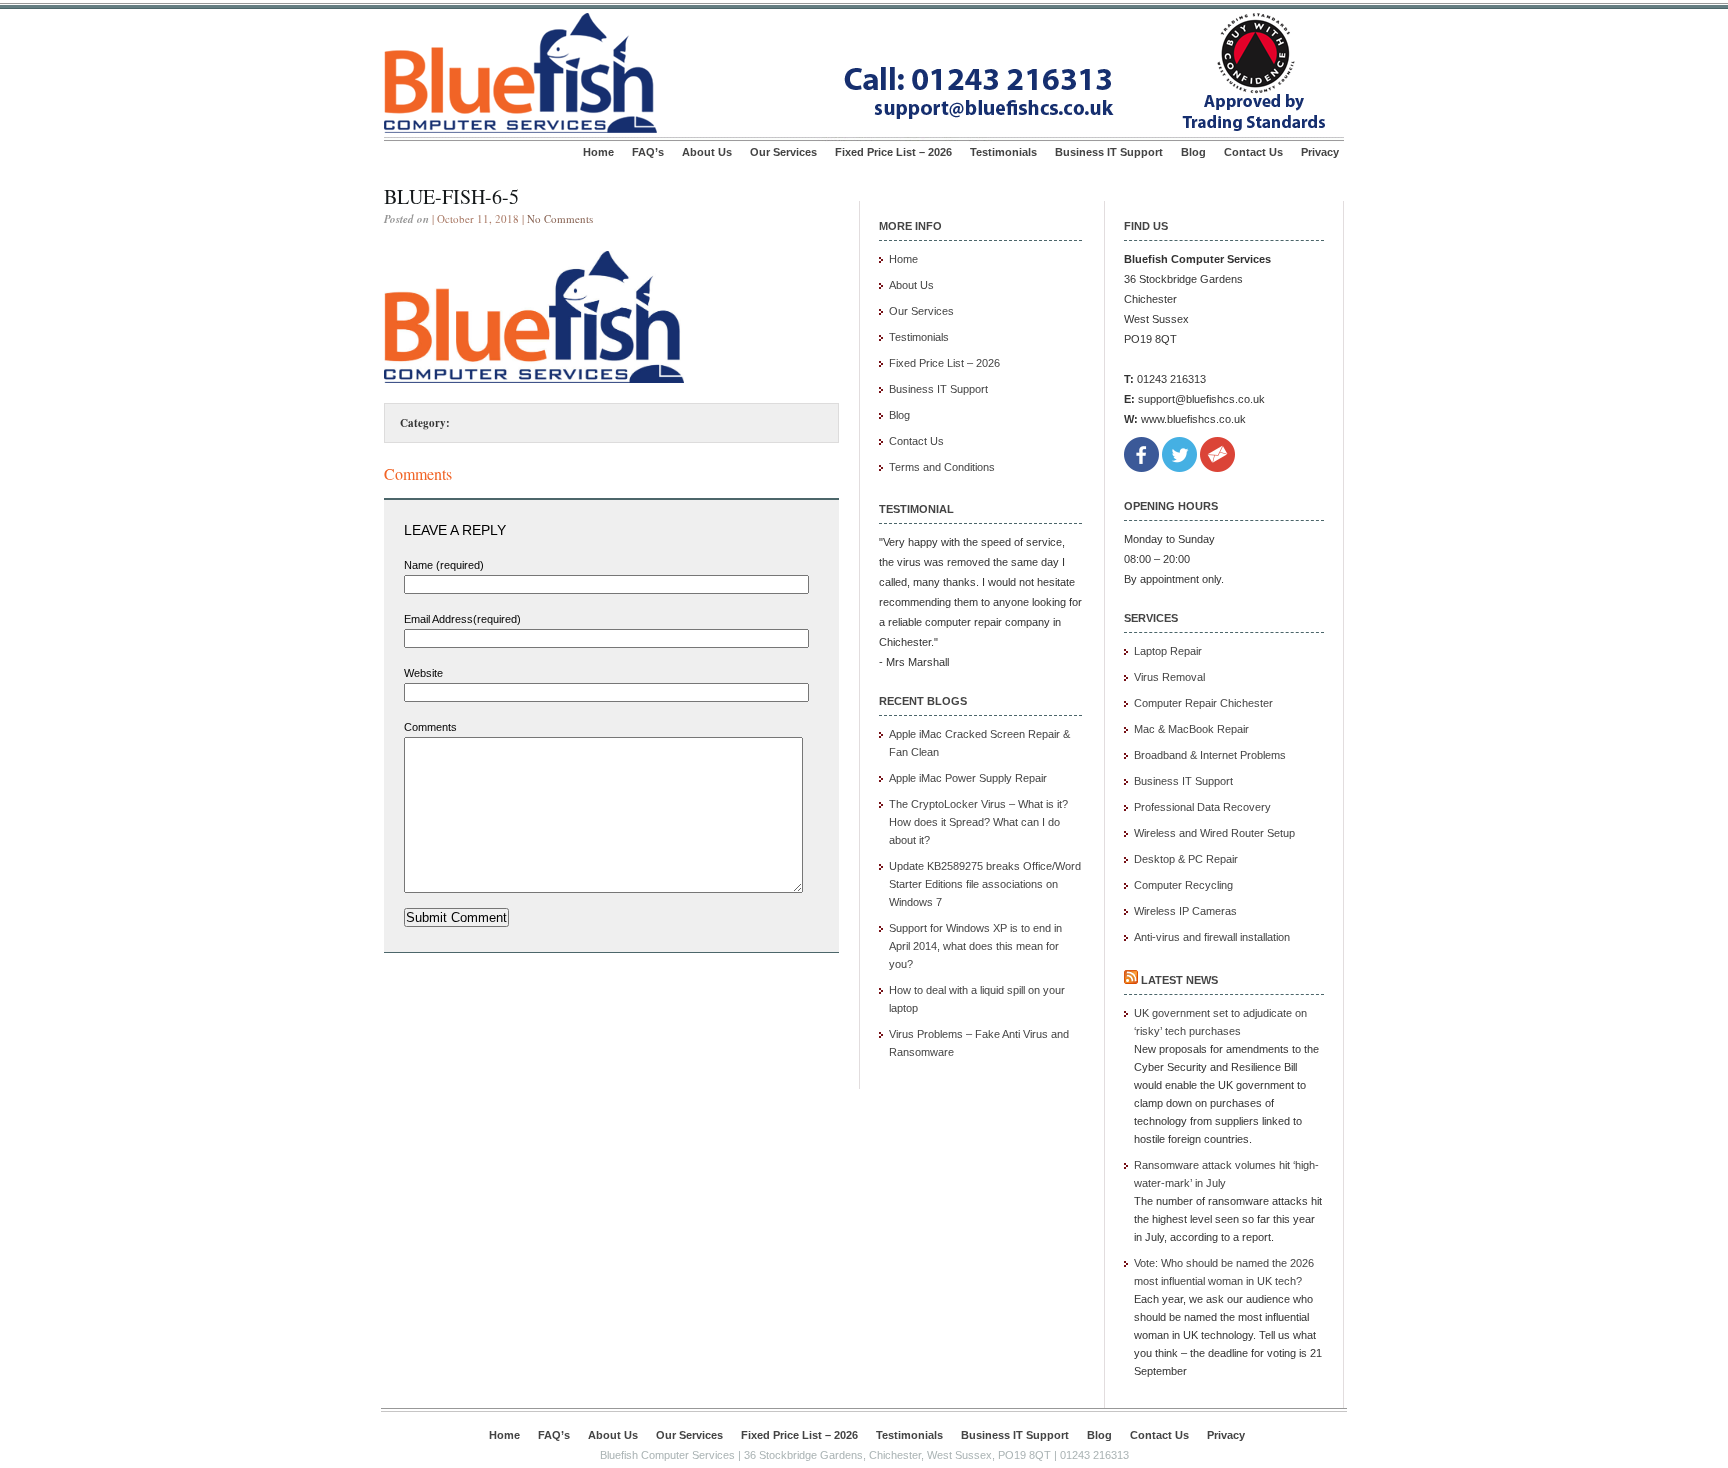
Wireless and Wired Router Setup (1214, 833)
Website (423, 673)
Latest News (1179, 980)
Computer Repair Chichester (1203, 703)
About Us (707, 152)
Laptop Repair (1168, 651)
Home (598, 152)
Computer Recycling (1183, 885)
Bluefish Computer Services (667, 1455)
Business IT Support (1109, 152)
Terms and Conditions (942, 467)
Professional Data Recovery (1202, 807)
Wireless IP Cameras (1185, 911)
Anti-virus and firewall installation (1212, 937)
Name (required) (444, 565)
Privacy (1320, 152)
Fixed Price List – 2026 (893, 152)
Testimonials (1003, 152)
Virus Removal (1169, 677)
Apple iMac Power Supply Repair (968, 778)
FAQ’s (648, 152)
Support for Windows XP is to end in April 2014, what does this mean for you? (975, 946)
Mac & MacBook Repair (1191, 729)
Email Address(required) (462, 619)
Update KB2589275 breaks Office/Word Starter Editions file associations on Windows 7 (985, 884)
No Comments (560, 218)
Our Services (783, 152)
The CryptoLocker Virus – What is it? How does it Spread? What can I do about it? (978, 822)
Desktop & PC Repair (1186, 859)
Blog (1193, 152)
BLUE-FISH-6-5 (451, 196)
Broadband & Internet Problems (1210, 755)
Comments (430, 727)
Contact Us (1253, 152)
